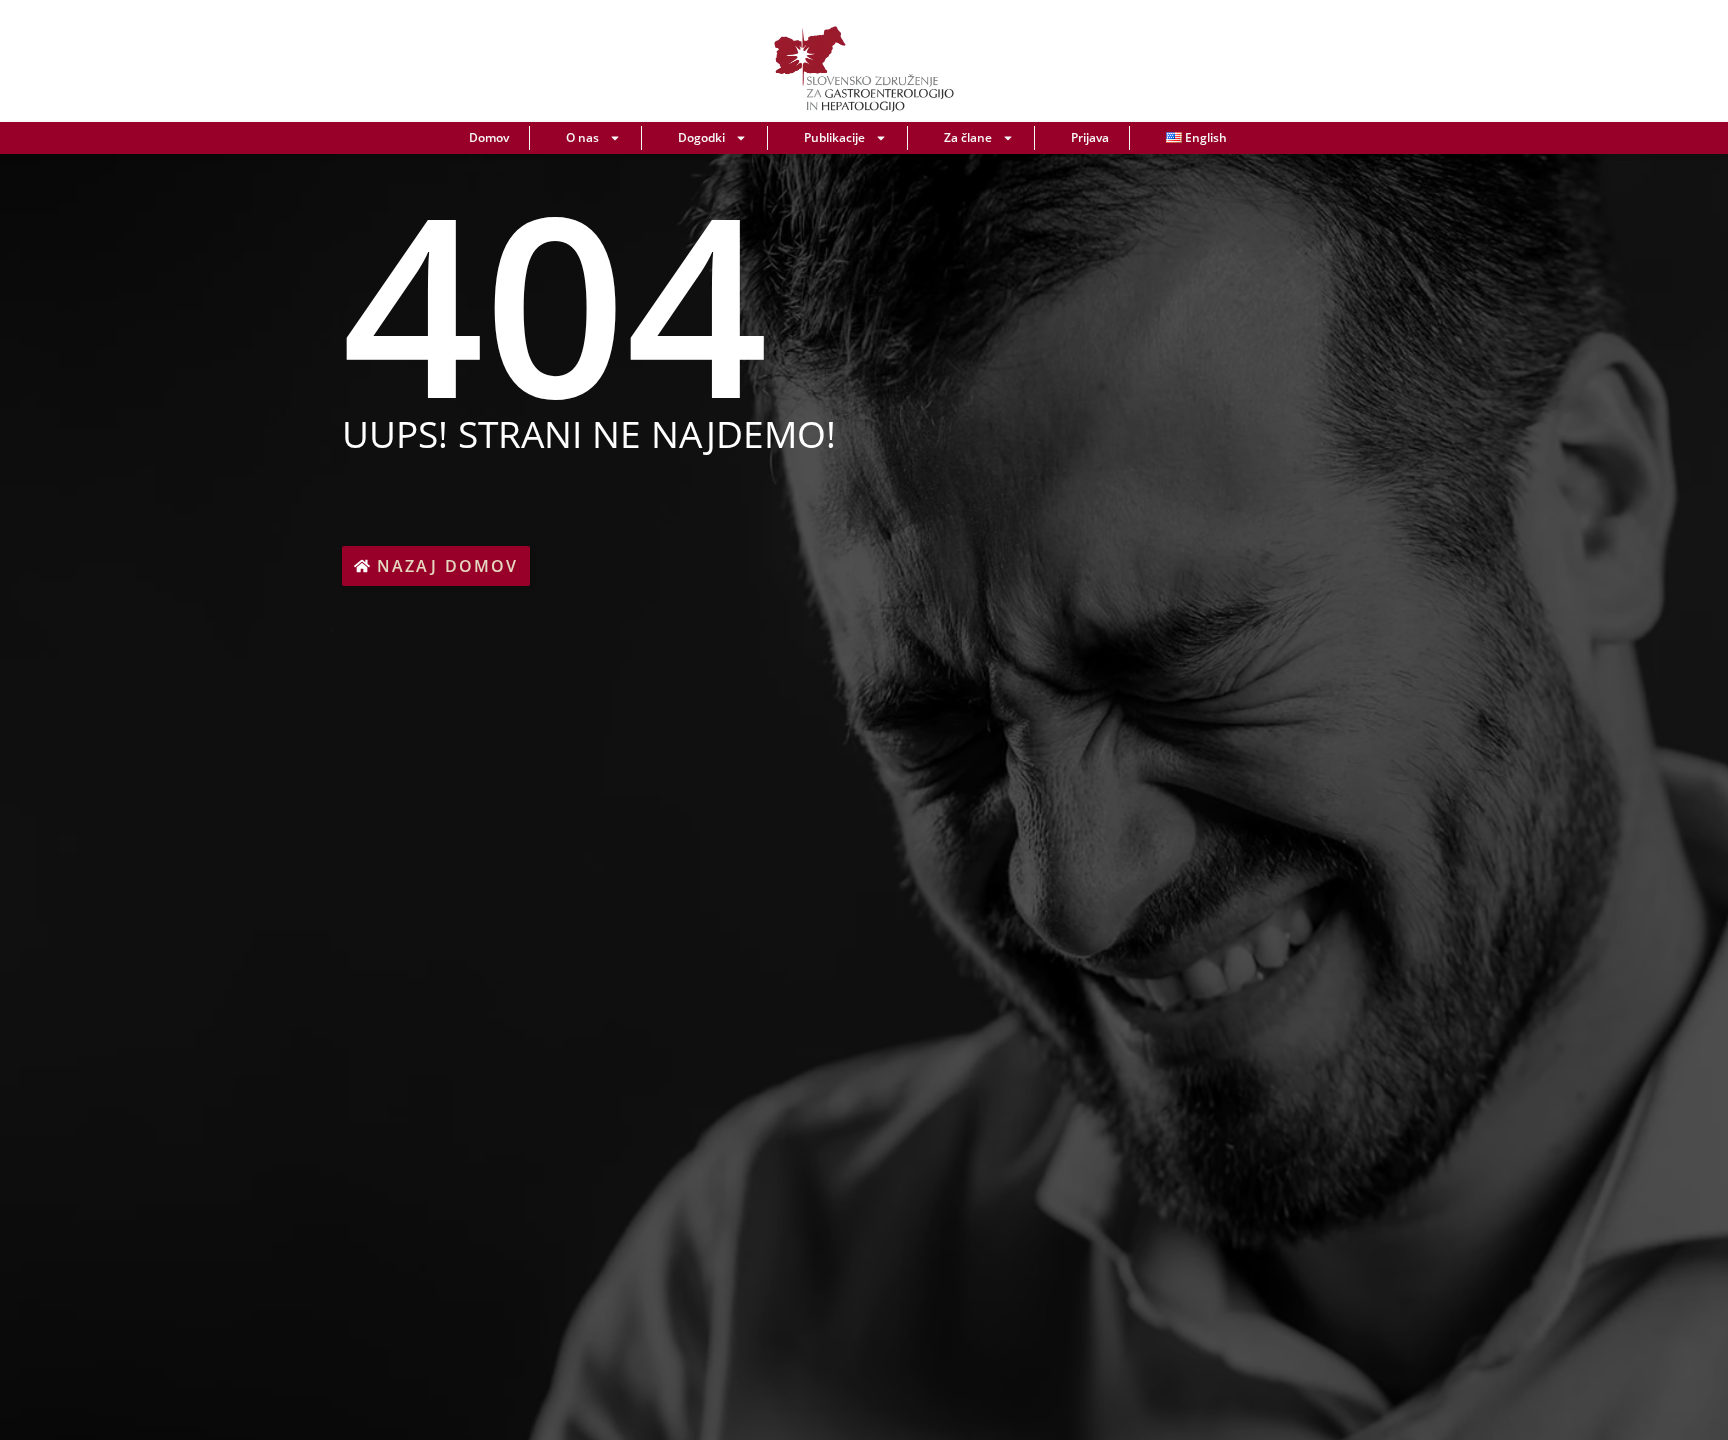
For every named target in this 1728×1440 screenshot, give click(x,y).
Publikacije (834, 137)
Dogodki (701, 137)
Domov (489, 137)
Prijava (1090, 137)
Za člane (968, 137)
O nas (582, 137)
